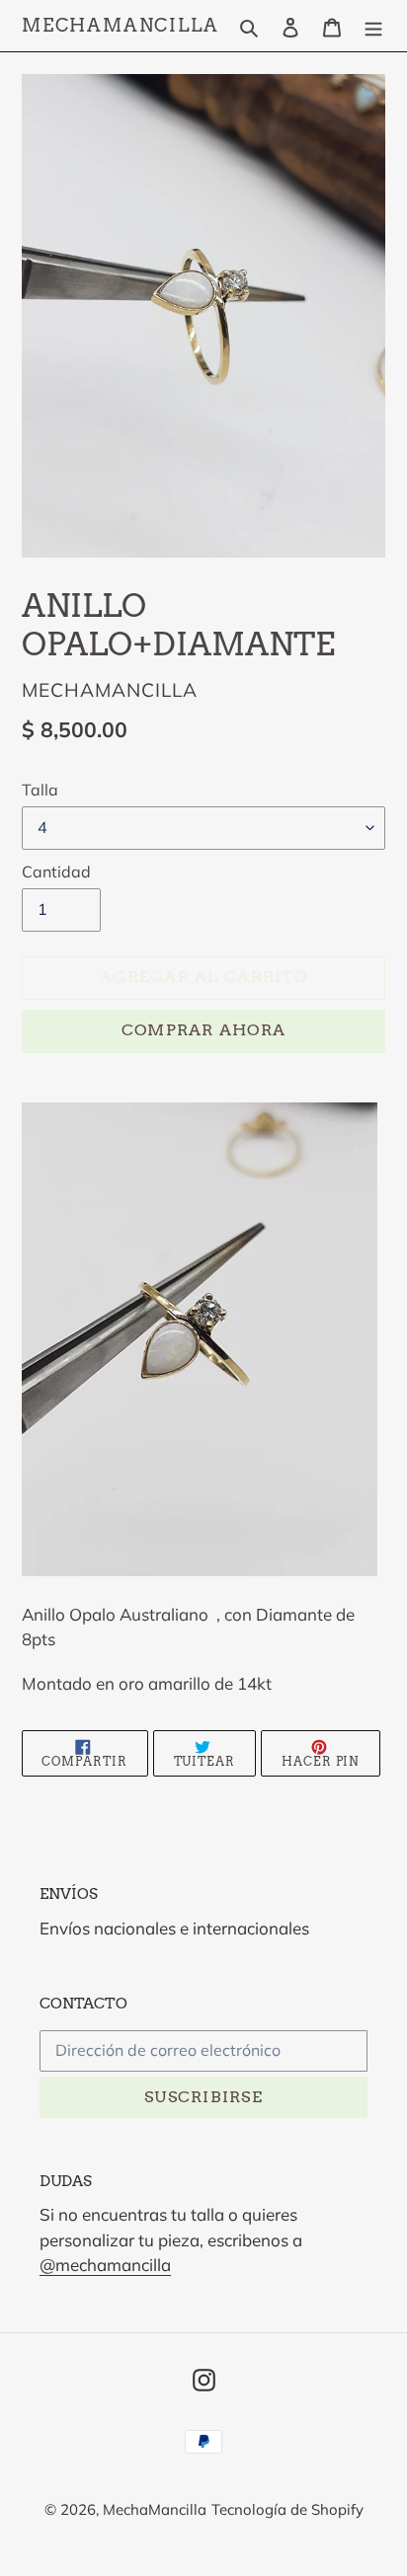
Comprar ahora (204, 1030)
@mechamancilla (105, 2265)
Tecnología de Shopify (287, 2509)
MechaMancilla (120, 25)
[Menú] (373, 25)
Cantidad (56, 871)
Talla (40, 790)
